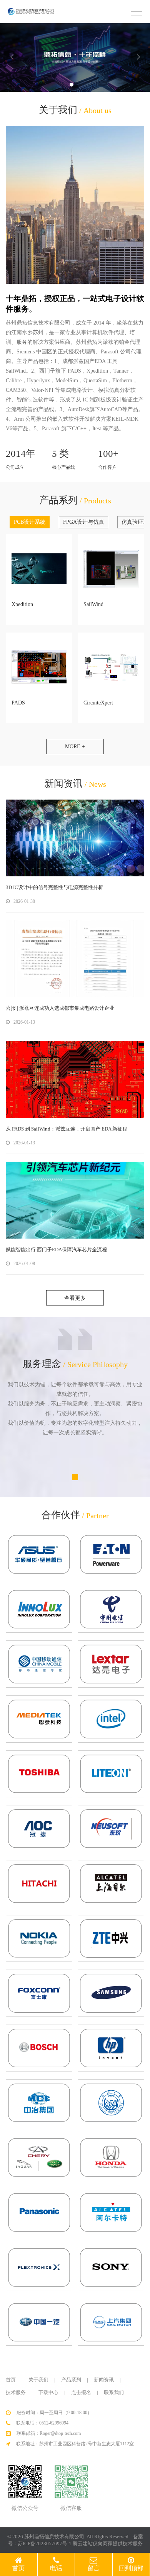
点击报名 (81, 2392)
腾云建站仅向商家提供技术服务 (108, 2544)
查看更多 (75, 1298)
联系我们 (114, 2392)
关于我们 (38, 2380)
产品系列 (71, 2380)
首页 (11, 2380)
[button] (72, 85)
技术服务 (16, 2392)
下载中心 (48, 2392)
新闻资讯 (104, 2380)
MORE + (75, 747)
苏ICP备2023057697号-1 (45, 2544)
